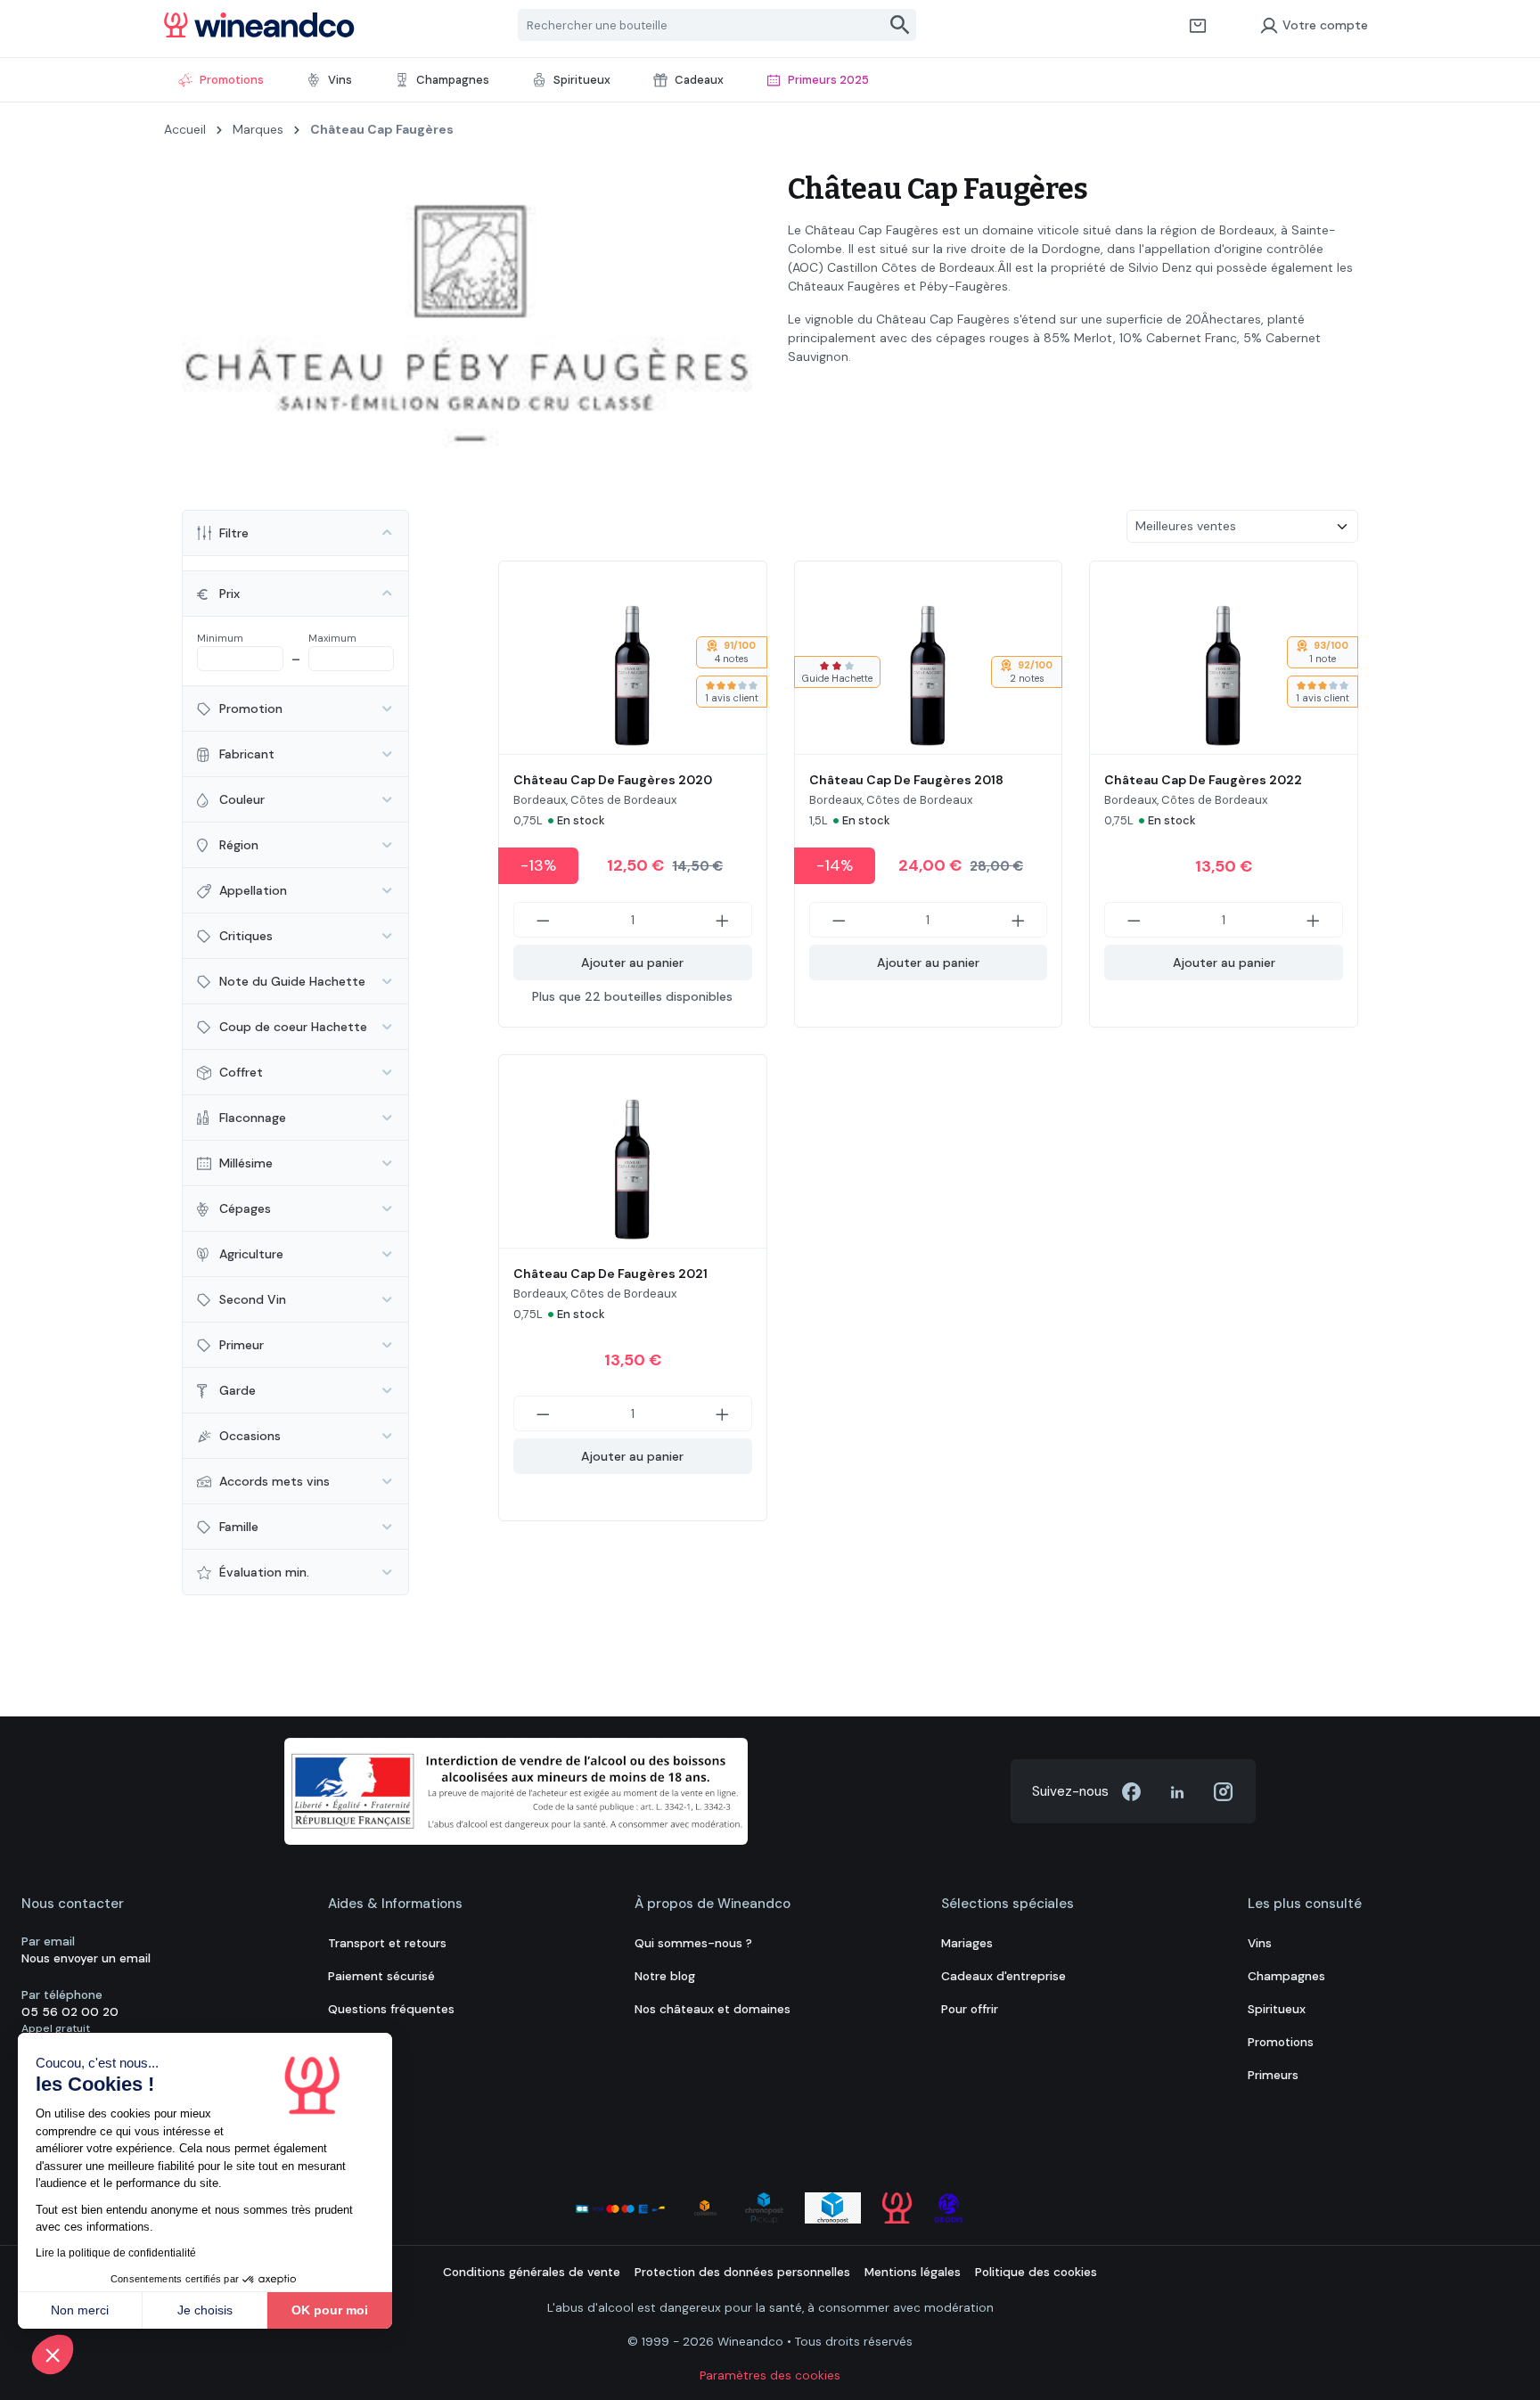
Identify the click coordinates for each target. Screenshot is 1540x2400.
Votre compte (1325, 25)
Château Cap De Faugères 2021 (610, 1274)
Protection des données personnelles (742, 2272)
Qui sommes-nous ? (693, 1943)
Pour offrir (970, 2009)
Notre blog (665, 1976)
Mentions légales (913, 2272)
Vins (1260, 1943)
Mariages (967, 1943)
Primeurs (1273, 2075)
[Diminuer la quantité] (543, 920)
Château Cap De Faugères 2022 (1203, 780)
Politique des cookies (1036, 2272)
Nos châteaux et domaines (713, 2009)
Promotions (1281, 2042)
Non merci (80, 2310)
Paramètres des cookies (770, 2375)
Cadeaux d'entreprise (1003, 1976)
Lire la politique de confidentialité (116, 2253)
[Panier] (1198, 25)
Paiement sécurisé (381, 1976)
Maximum (332, 638)
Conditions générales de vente (532, 2272)
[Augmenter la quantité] (723, 920)
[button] (53, 2355)
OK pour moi (330, 2310)
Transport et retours (387, 1943)
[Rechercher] (901, 25)
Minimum (220, 638)
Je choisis (205, 2310)
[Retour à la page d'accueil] (259, 25)
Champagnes (1286, 1976)
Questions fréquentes (391, 2009)
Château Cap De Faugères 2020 (613, 780)
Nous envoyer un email (86, 1958)
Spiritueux (1277, 2009)
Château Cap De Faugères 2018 (906, 780)
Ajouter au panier (632, 962)
